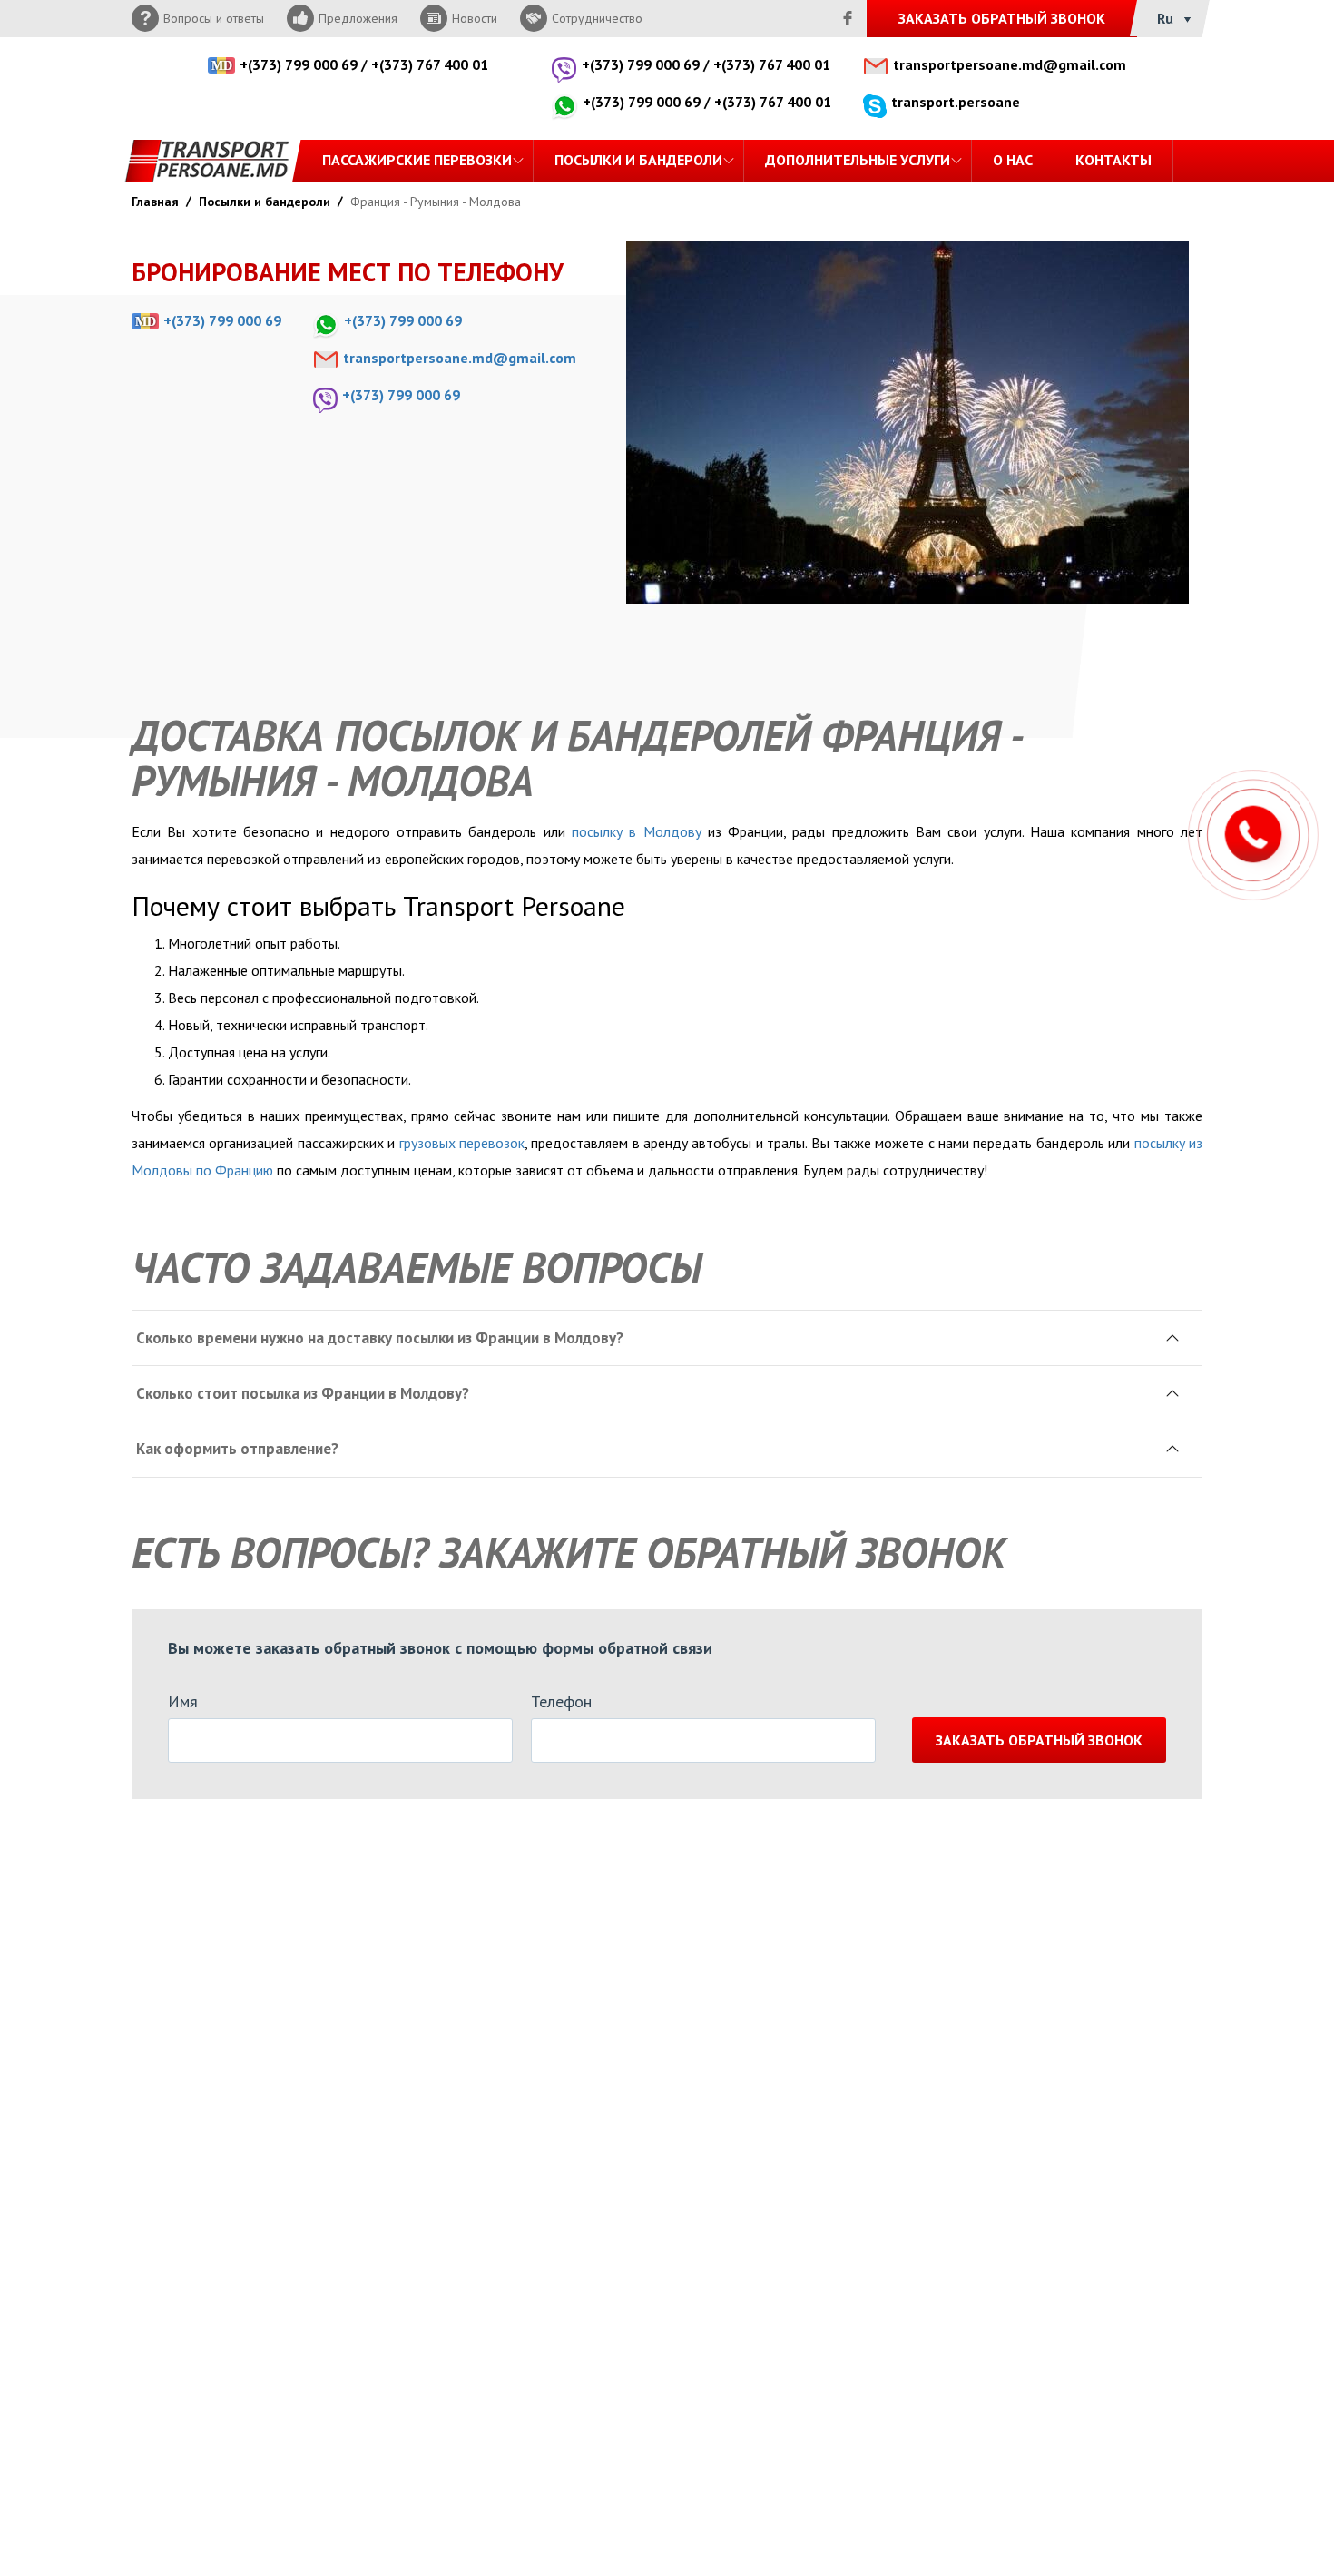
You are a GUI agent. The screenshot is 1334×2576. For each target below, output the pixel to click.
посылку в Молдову (637, 831)
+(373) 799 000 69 (299, 64)
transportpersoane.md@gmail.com (1010, 64)
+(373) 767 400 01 (430, 64)
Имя (183, 1701)
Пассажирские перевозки (417, 160)
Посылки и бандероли (638, 160)
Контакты (1113, 160)
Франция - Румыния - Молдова (436, 202)
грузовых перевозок (462, 1143)
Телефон (561, 1701)
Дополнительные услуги (858, 160)
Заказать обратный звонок (1039, 1740)
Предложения (358, 18)
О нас (1013, 160)
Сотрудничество (597, 18)
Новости (475, 18)
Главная (155, 202)
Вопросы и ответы (214, 18)
